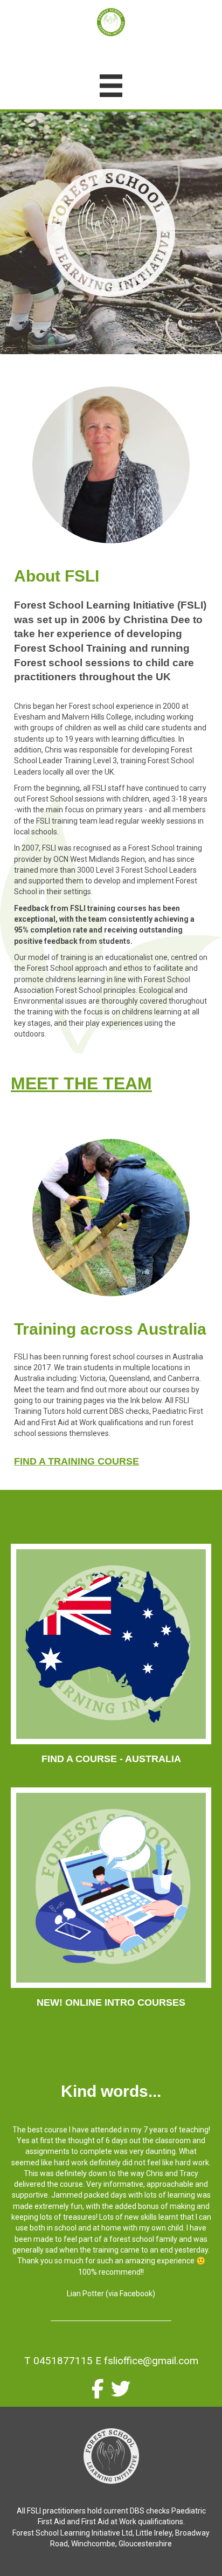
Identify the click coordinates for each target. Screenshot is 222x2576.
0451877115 (63, 2361)
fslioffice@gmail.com (151, 2361)
